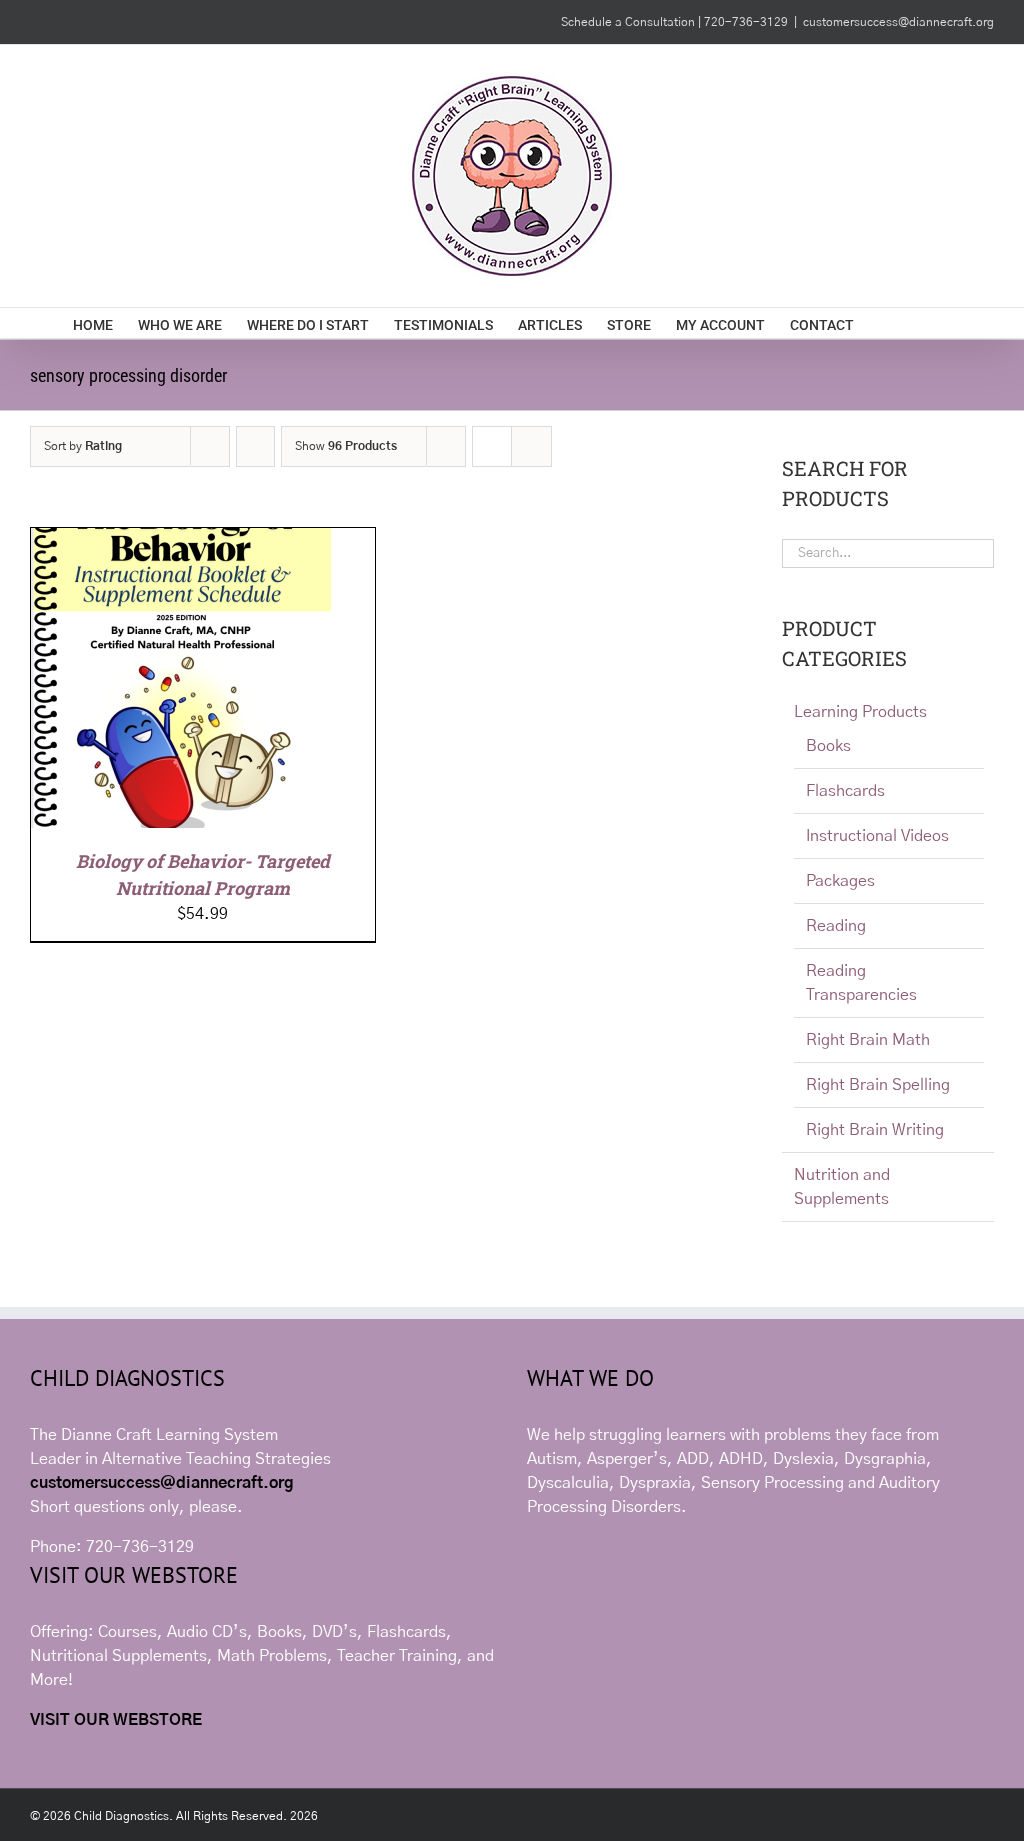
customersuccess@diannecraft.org (898, 22)
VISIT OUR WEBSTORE (116, 1720)
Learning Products (860, 712)
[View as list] (531, 446)
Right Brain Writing (875, 1130)
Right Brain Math (868, 1040)
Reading (836, 926)
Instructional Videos (877, 836)
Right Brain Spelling (878, 1085)
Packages (840, 881)
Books (828, 746)
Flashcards (845, 791)
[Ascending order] (255, 446)
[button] (920, 323)
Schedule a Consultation (629, 22)
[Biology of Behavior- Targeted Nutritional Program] (181, 540)
